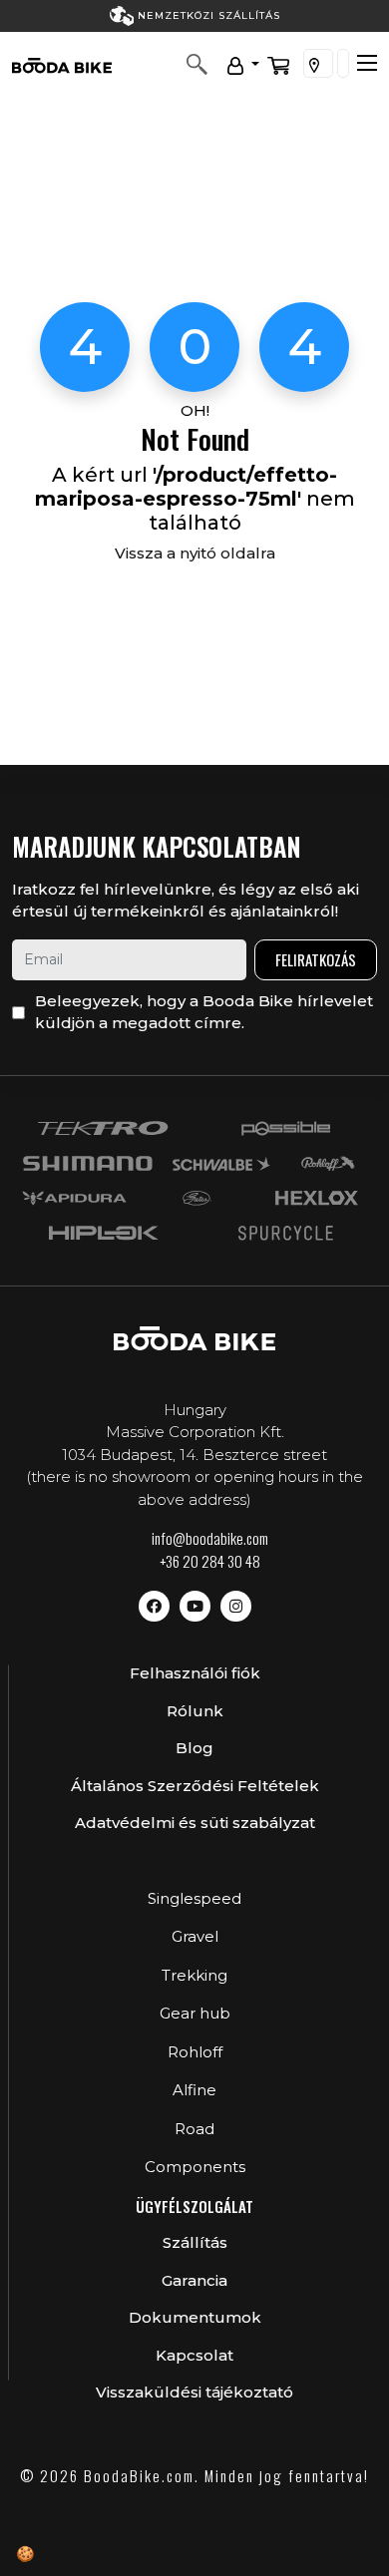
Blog (194, 1748)
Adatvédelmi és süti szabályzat (195, 1823)
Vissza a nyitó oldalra (195, 553)
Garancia (194, 2280)
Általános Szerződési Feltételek (195, 1786)
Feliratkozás (316, 959)
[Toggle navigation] (367, 63)
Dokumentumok (195, 2317)
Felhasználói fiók (195, 1673)
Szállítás (195, 2242)
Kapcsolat (194, 2355)
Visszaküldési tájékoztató (194, 2392)
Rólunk (195, 1711)
